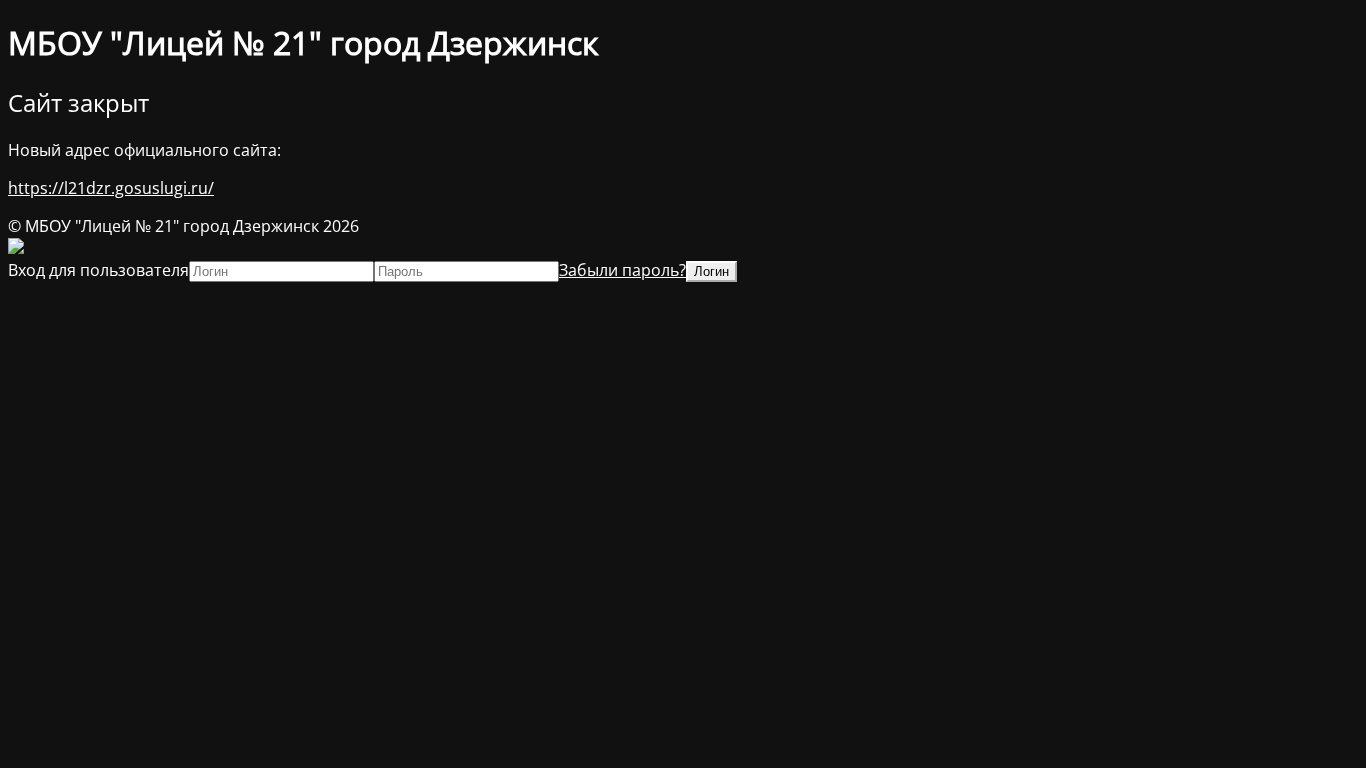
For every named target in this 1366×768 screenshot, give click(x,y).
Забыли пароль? (622, 270)
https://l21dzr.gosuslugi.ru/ (111, 188)
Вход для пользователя (98, 270)
